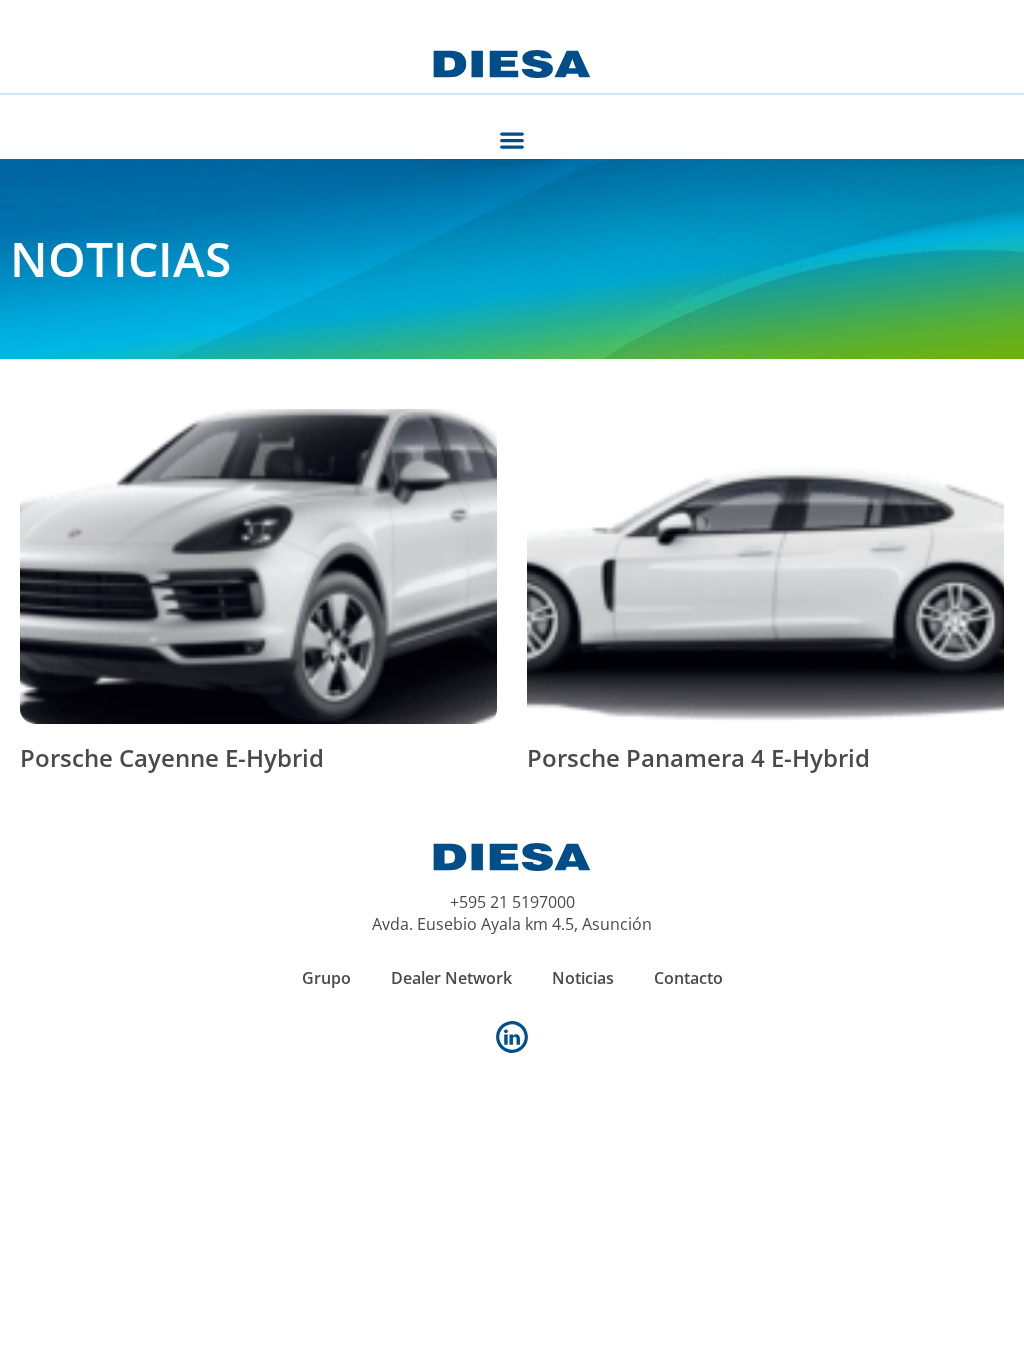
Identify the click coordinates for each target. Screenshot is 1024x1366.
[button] (512, 139)
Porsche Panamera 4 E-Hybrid (698, 757)
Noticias (583, 978)
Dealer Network (451, 978)
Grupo (326, 978)
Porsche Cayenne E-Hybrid (172, 757)
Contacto (688, 978)
